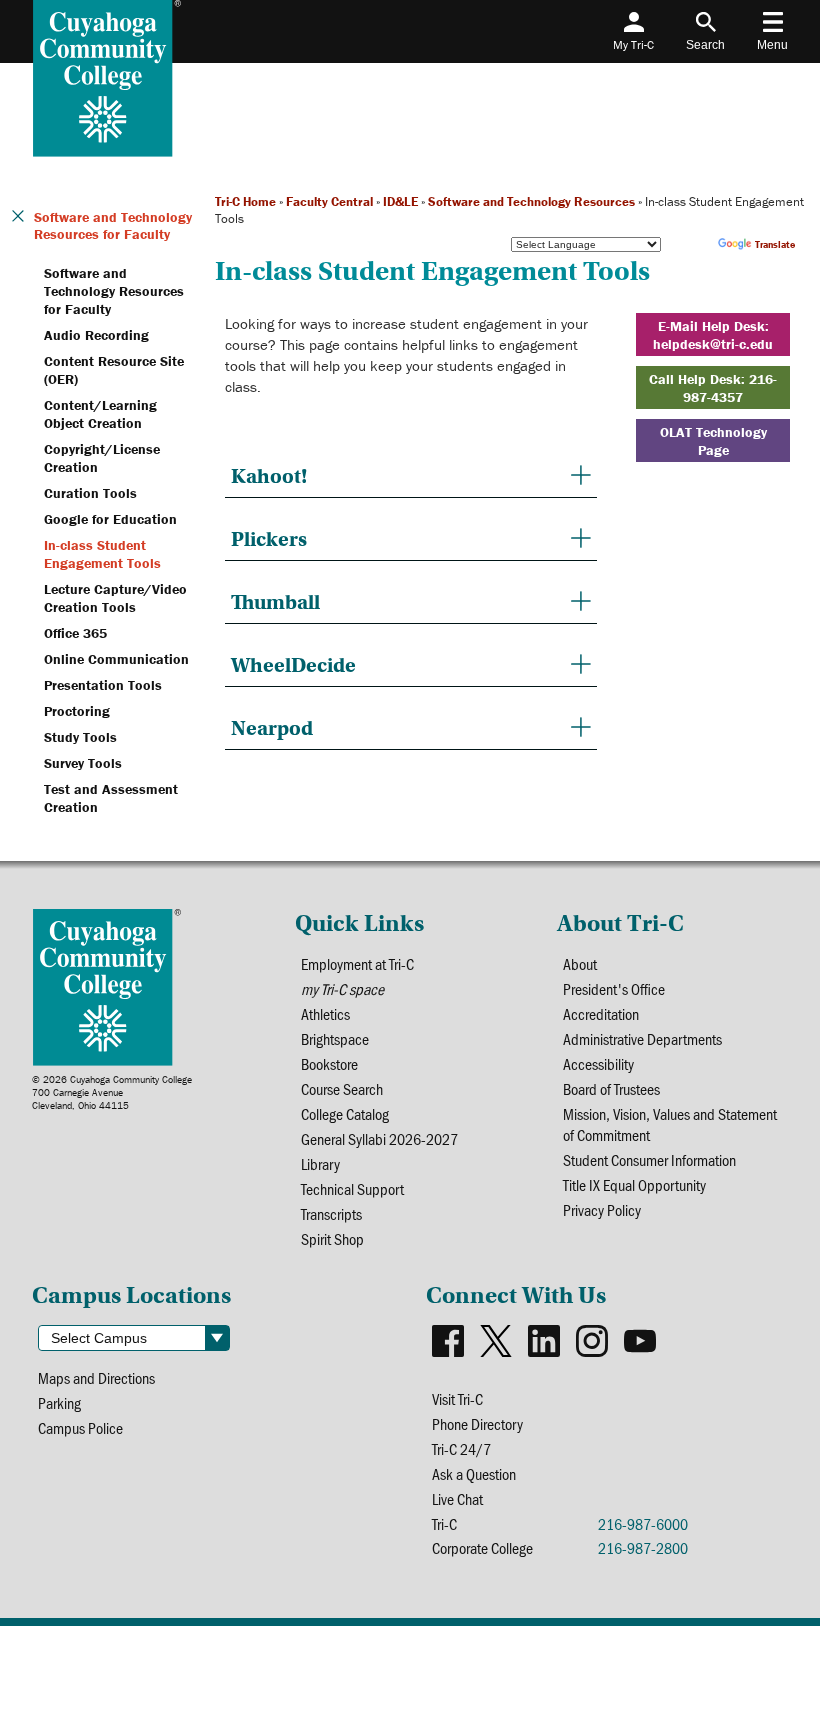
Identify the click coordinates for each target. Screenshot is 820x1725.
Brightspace (335, 1038)
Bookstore (329, 1063)
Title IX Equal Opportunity (634, 1184)
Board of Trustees (611, 1088)
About (580, 963)
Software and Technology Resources (531, 201)
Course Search (342, 1088)
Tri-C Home (245, 201)
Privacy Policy (602, 1209)
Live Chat (457, 1498)
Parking (59, 1402)
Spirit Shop (332, 1238)
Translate (775, 244)
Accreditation (601, 1013)
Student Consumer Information (649, 1159)
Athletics (325, 1013)
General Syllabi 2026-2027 (379, 1138)
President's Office (614, 988)
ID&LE (400, 201)
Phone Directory (477, 1423)
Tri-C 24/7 (461, 1448)
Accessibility (598, 1063)
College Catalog (345, 1113)
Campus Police (80, 1427)
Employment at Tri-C (357, 963)
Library (320, 1163)
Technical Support (352, 1188)
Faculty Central (329, 201)
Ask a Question (474, 1473)
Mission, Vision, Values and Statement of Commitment (670, 1124)
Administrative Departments (642, 1038)
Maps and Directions (96, 1377)
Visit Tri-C (457, 1398)
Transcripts (331, 1213)
